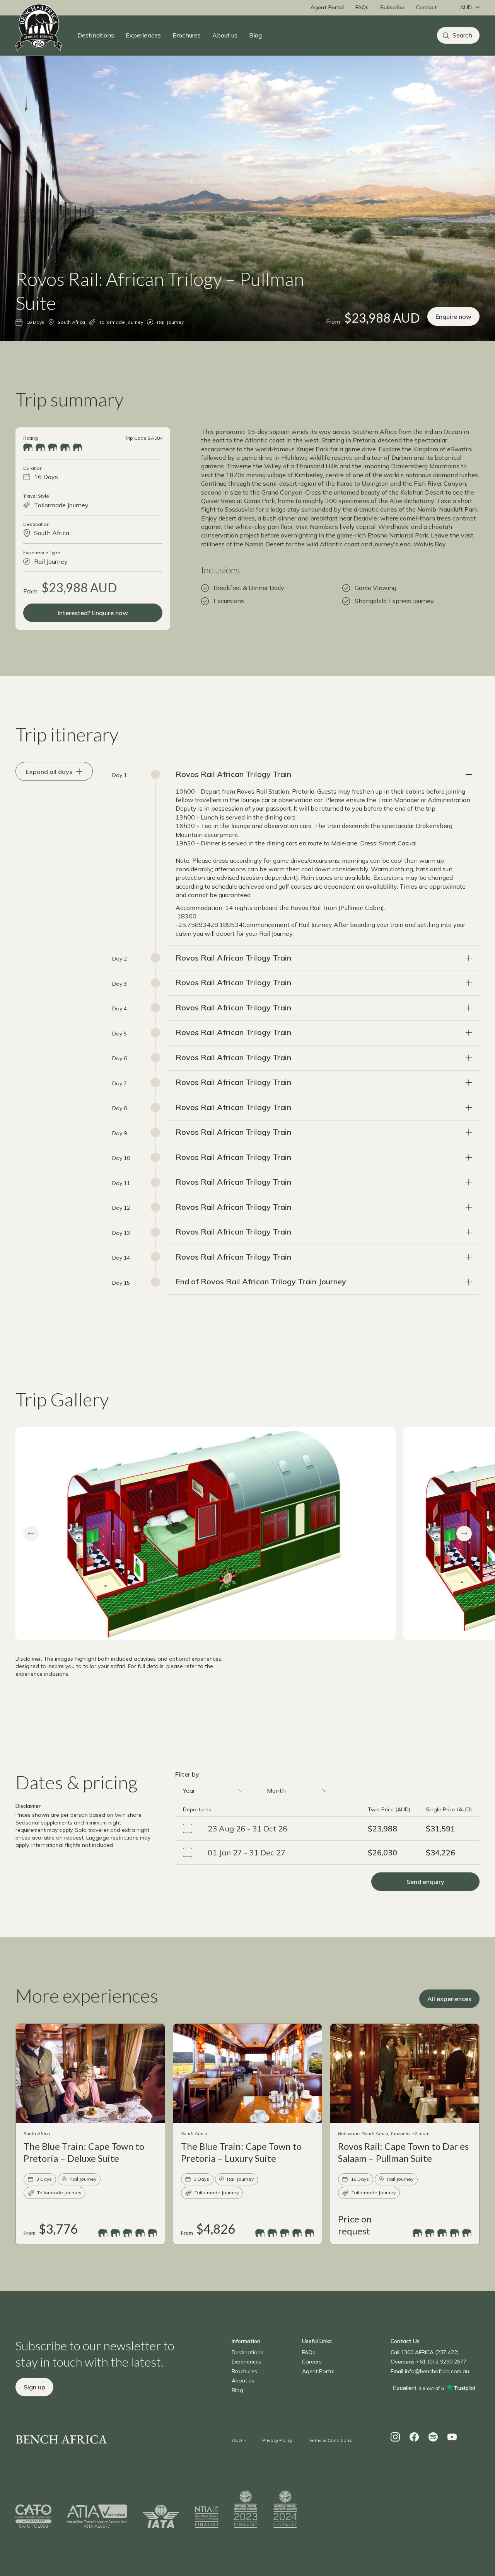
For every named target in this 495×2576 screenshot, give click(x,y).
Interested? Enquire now (93, 613)
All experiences (449, 1999)
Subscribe (392, 7)
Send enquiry (425, 1882)
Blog (255, 35)
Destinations (96, 35)
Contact (427, 7)
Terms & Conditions (330, 2440)
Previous (31, 1534)
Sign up (34, 2387)
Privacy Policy (277, 2440)
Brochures (187, 35)
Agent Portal (327, 7)
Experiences (143, 35)
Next (464, 1534)
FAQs (362, 7)
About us (225, 35)
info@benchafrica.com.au (437, 2371)
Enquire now (453, 316)
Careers (312, 2362)
